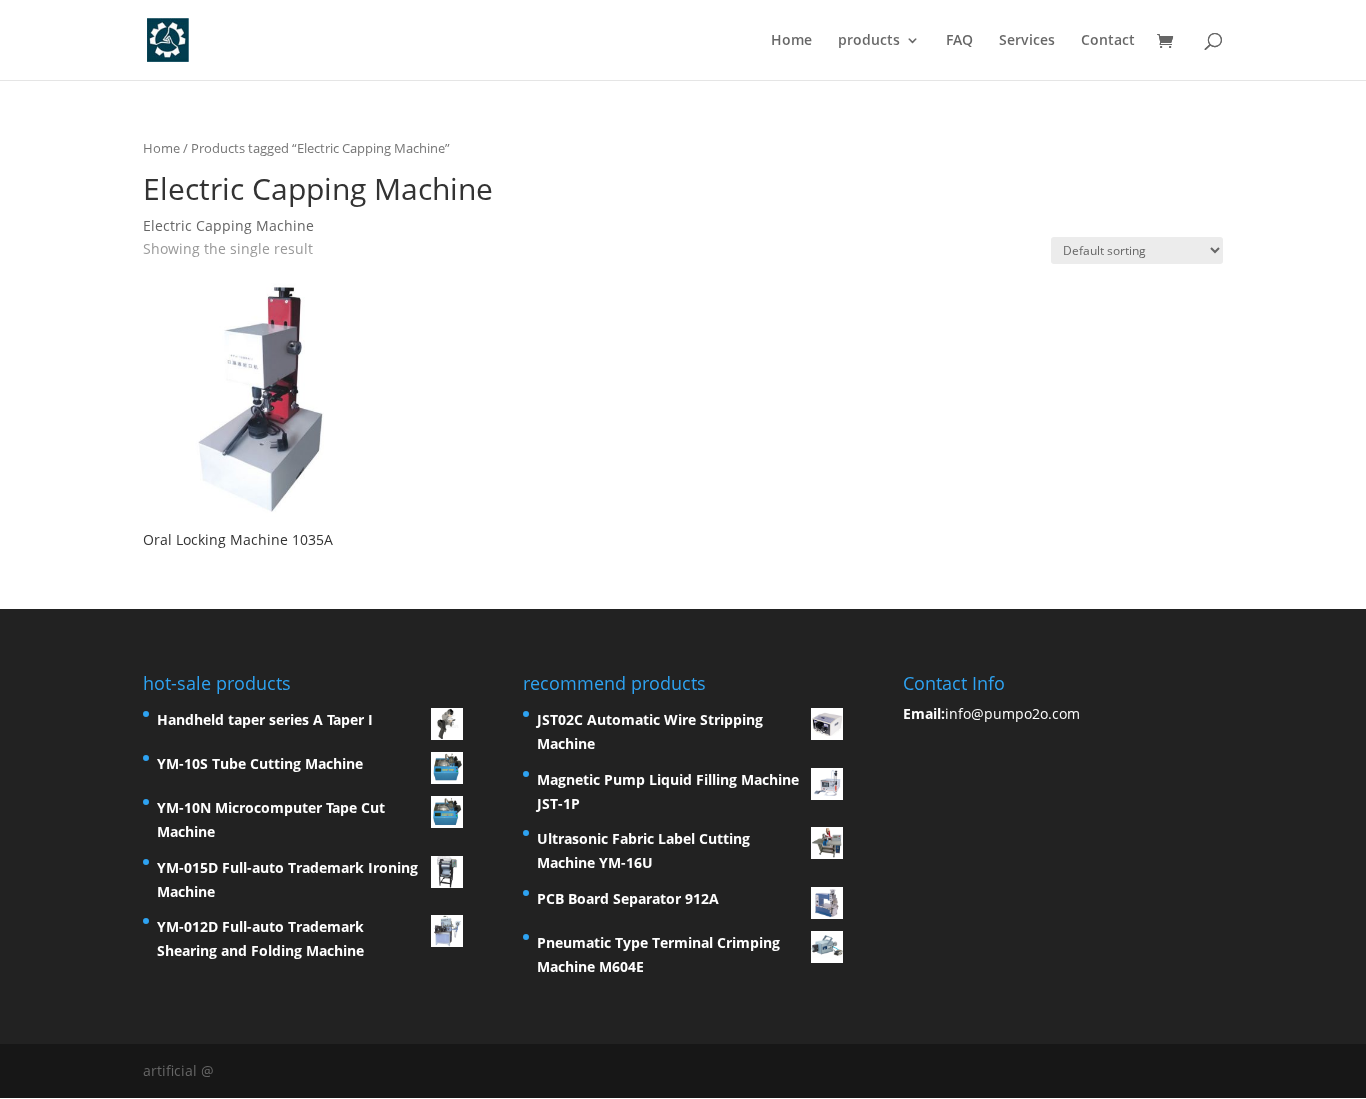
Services (1027, 41)
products (869, 41)
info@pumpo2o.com (1012, 713)
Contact (1108, 41)
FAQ (959, 41)
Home (791, 41)
